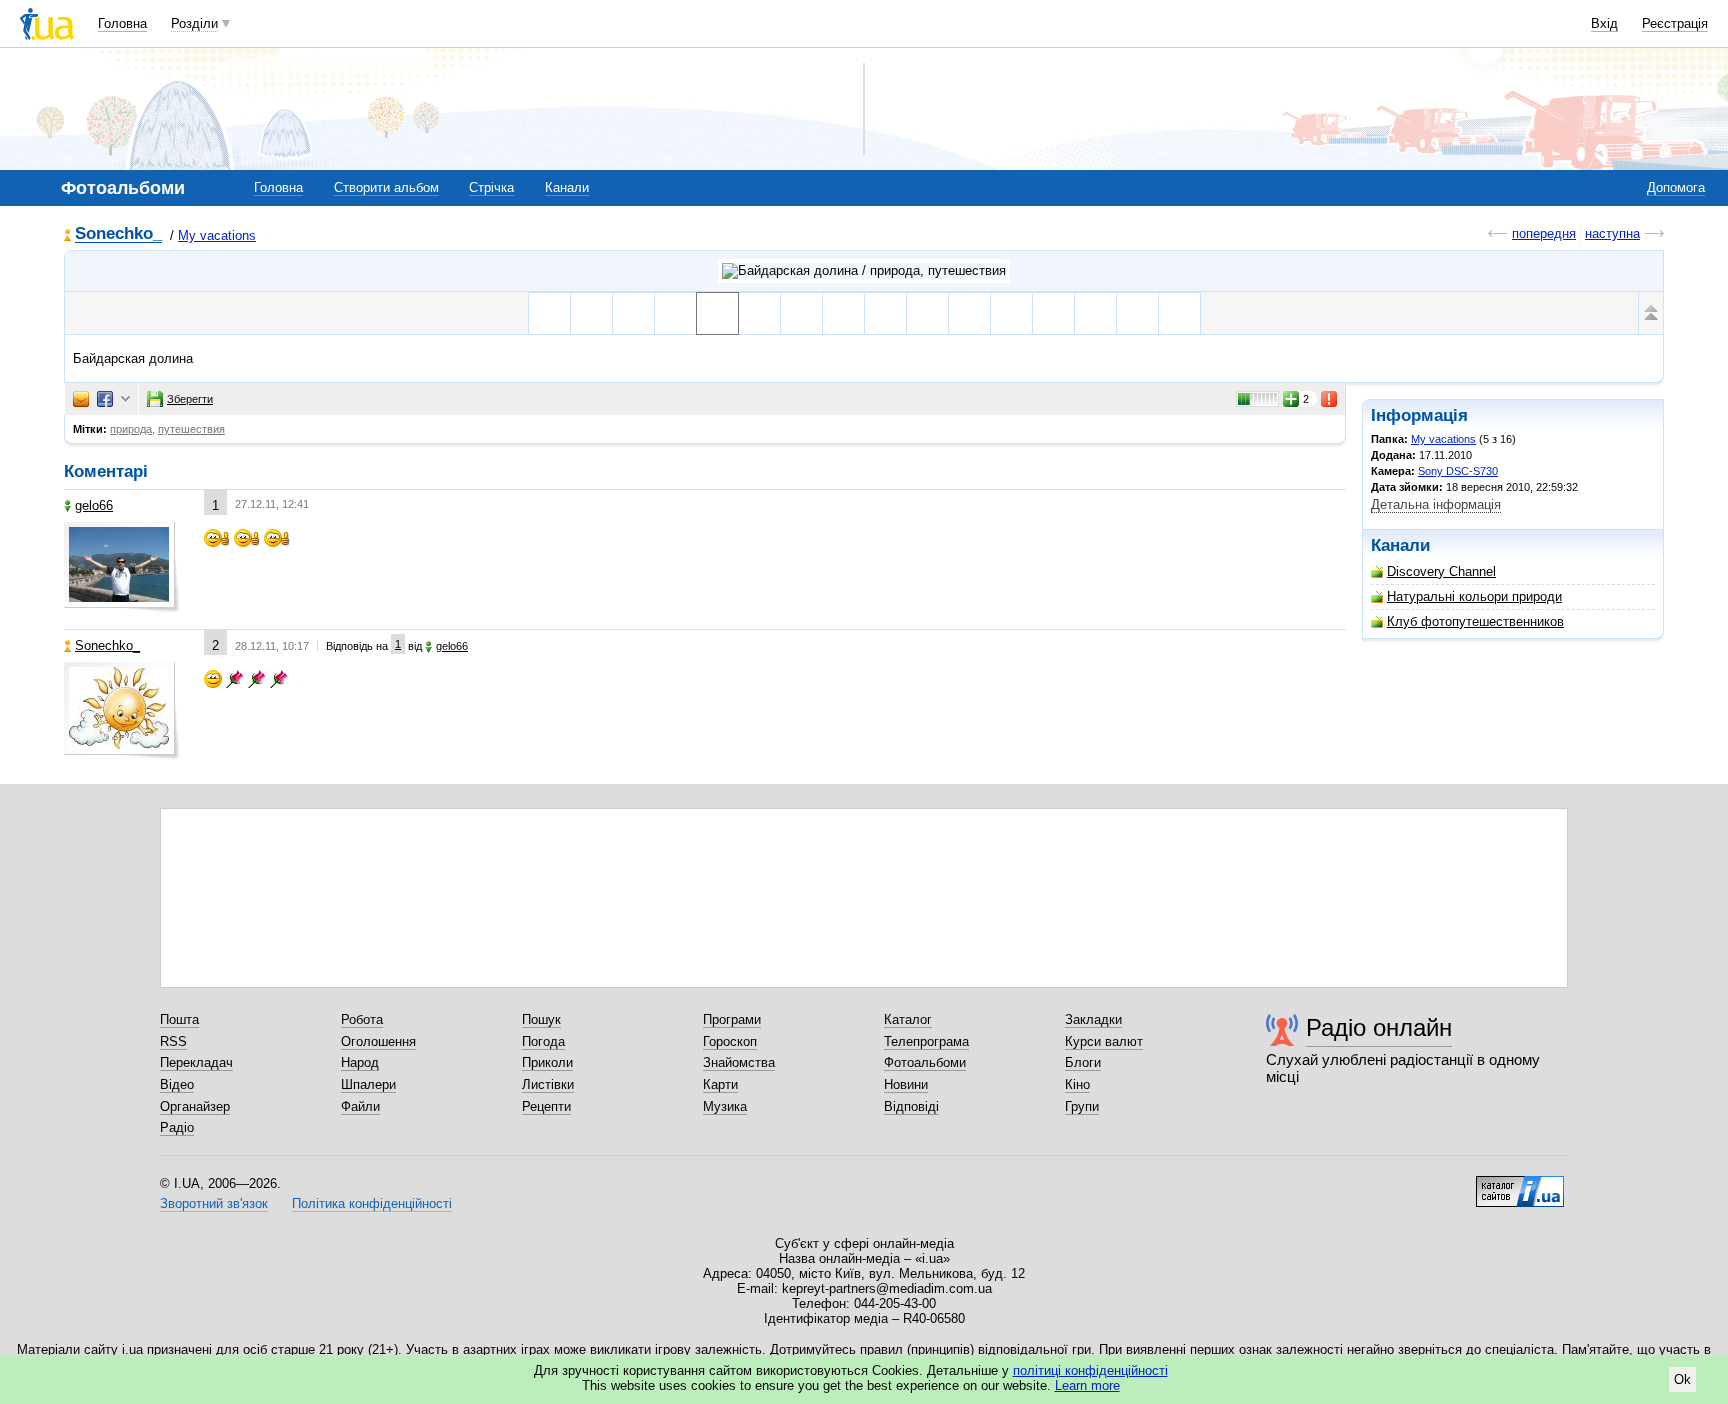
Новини (906, 1084)
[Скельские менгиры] (1053, 313)
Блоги (1083, 1062)
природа (131, 429)
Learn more (1087, 1385)
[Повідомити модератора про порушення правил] (1330, 399)
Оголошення (378, 1041)
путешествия (191, 429)
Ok (1682, 1379)
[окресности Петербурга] (633, 313)
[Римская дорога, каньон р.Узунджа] (675, 313)
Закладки (1093, 1019)
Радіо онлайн (1379, 1027)
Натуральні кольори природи (1474, 596)
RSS (173, 1041)
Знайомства (739, 1062)
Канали (567, 187)
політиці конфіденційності (1090, 1370)
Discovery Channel (1441, 571)
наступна (1612, 233)
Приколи (547, 1062)
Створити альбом (386, 187)
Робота (362, 1019)
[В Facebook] (105, 399)
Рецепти (546, 1106)
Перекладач (196, 1062)
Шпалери (368, 1084)
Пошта (179, 1019)
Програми (732, 1019)
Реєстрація (1675, 23)
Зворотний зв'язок (214, 1203)
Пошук (541, 1019)
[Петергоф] (591, 313)
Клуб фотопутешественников (1475, 621)
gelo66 (94, 505)
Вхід (1604, 23)
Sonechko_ (118, 234)
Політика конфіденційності (372, 1203)
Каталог (908, 1019)
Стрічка (491, 187)
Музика (725, 1106)
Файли (360, 1106)
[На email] (81, 399)
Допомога (1676, 187)
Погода (543, 1041)
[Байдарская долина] (717, 313)
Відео (177, 1084)
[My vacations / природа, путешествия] (864, 271)
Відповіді (911, 1106)
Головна (122, 23)
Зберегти (190, 399)
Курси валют (1104, 1041)
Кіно (1077, 1084)
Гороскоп (730, 1041)
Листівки (548, 1084)
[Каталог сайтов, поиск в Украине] (1520, 1184)
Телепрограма (926, 1041)
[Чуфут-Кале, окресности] (801, 313)
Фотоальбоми (925, 1062)
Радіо (177, 1127)
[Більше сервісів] (125, 399)
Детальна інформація (1436, 504)
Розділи (194, 23)
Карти (720, 1084)
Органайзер (195, 1106)
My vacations (217, 235)
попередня (1544, 233)
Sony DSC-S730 (1458, 471)
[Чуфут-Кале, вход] (843, 313)
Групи (1082, 1106)
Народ (360, 1062)
